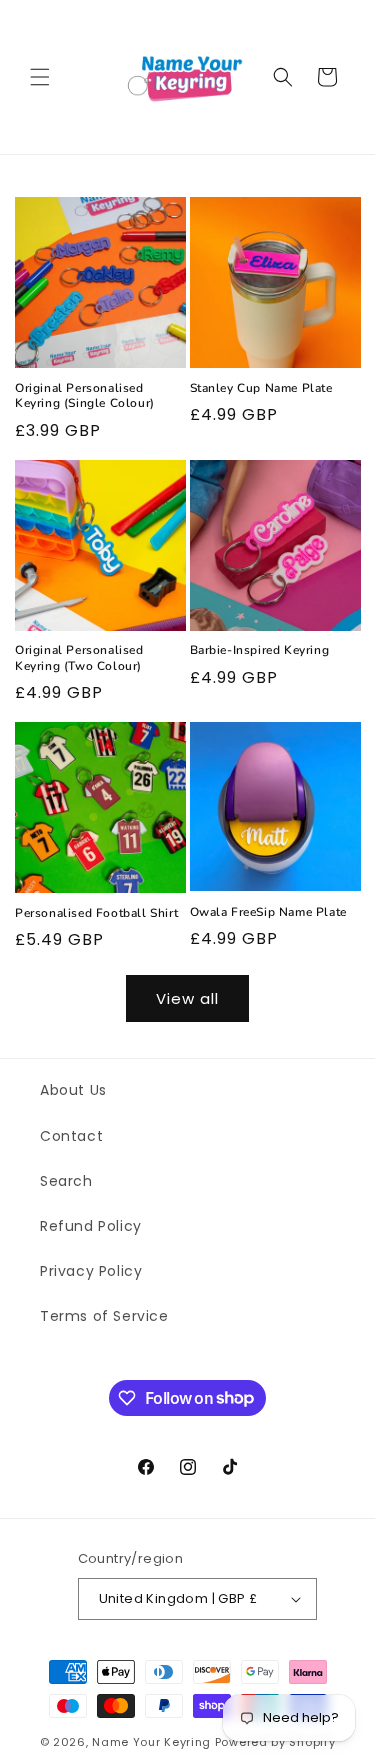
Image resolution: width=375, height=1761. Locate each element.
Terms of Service (104, 1316)
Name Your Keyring (151, 1742)
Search (66, 1181)
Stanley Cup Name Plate (261, 388)
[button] (40, 77)
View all (187, 998)
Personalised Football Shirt (96, 913)
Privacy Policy (91, 1271)
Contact (71, 1136)
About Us (73, 1090)
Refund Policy (91, 1226)
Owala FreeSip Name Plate (268, 912)
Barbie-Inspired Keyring (260, 650)
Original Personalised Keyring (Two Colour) (79, 658)
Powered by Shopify (275, 1742)
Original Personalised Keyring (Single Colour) (85, 396)
